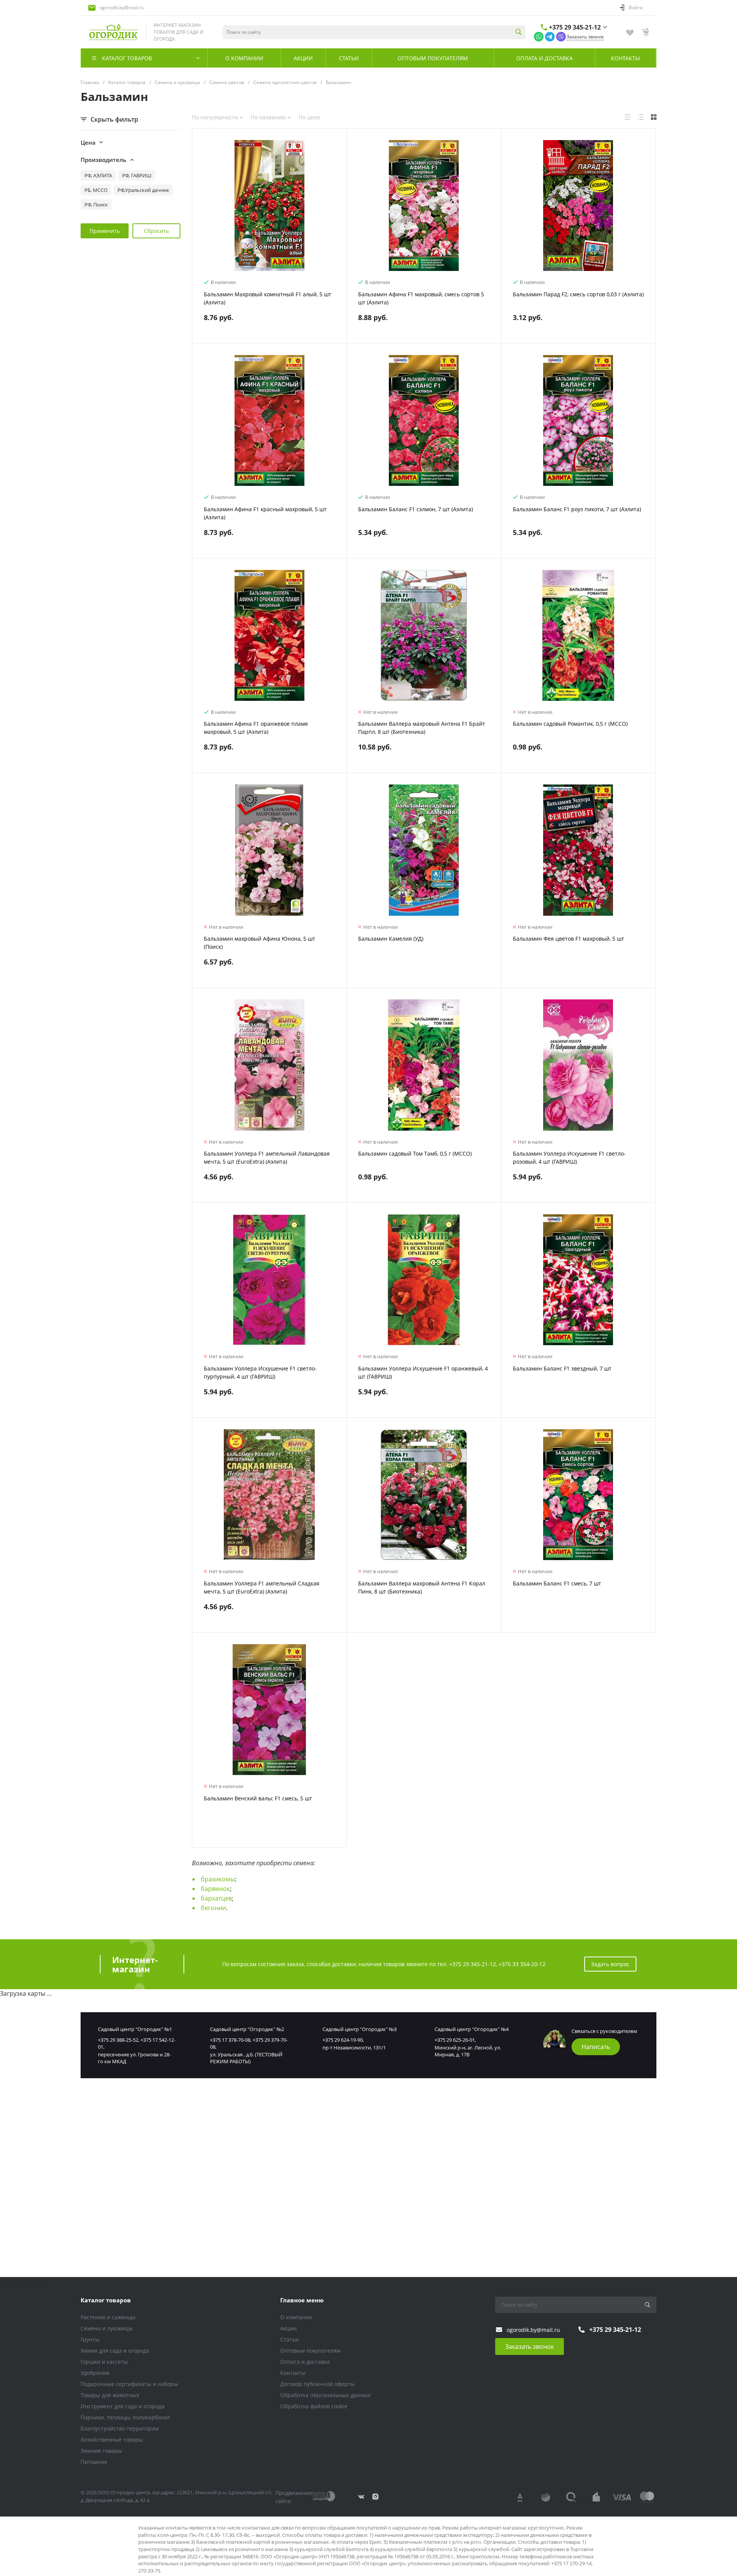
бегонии (213, 1908)
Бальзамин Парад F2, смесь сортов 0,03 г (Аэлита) (578, 294)
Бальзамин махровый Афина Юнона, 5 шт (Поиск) (259, 943)
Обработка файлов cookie (314, 2406)
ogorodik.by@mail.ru (121, 7)
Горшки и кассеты (104, 2362)
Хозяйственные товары (112, 2440)
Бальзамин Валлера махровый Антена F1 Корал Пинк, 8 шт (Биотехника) (422, 1587)
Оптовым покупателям (310, 2351)
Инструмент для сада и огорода (123, 2406)
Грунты (90, 2339)
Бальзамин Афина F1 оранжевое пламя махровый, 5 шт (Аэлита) (256, 728)
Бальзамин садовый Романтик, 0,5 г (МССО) (570, 724)
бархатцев (216, 1898)
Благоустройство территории (120, 2428)
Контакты (293, 2373)
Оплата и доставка (305, 2362)
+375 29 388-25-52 (118, 2040)
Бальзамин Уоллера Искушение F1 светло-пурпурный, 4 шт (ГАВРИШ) (260, 1372)
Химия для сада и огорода (115, 2351)
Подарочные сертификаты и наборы (129, 2384)
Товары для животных (110, 2395)
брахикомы (218, 1879)
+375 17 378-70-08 (230, 2040)
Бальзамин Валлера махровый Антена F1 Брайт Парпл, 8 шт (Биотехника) (422, 728)
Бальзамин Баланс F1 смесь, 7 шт (557, 1583)
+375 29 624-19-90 (343, 2040)
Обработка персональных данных (325, 2395)
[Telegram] (550, 36)
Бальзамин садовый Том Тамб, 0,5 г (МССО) (415, 1153)
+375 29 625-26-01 (455, 2040)
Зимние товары (101, 2451)
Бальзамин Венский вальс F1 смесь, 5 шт (258, 1798)
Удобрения (95, 2373)
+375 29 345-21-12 (575, 27)
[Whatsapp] (539, 36)
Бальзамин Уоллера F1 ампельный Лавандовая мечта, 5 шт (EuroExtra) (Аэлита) (267, 1158)
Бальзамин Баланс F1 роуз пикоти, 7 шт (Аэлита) (577, 509)
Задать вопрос (610, 1964)
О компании (296, 2317)
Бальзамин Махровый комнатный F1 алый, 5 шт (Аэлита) (268, 298)
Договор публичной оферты (317, 2384)
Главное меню (302, 2300)
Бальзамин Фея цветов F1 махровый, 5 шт (568, 939)
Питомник (94, 2462)
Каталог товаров (106, 2300)
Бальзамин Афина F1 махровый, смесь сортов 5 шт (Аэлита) (421, 298)
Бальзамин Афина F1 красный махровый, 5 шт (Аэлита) (265, 513)
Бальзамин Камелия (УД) (391, 939)
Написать (596, 2047)
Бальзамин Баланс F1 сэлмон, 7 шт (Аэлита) (416, 509)
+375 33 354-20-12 (522, 1964)
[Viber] (561, 36)
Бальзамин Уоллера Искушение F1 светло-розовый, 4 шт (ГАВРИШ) (569, 1158)
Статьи (289, 2339)
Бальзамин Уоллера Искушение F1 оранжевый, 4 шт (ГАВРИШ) (423, 1372)
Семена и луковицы (107, 2328)
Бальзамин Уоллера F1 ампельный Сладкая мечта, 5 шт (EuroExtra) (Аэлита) (262, 1587)
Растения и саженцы (108, 2317)
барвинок (215, 1889)
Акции (288, 2328)
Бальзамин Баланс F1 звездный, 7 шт (562, 1368)
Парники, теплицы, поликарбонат (126, 2417)
